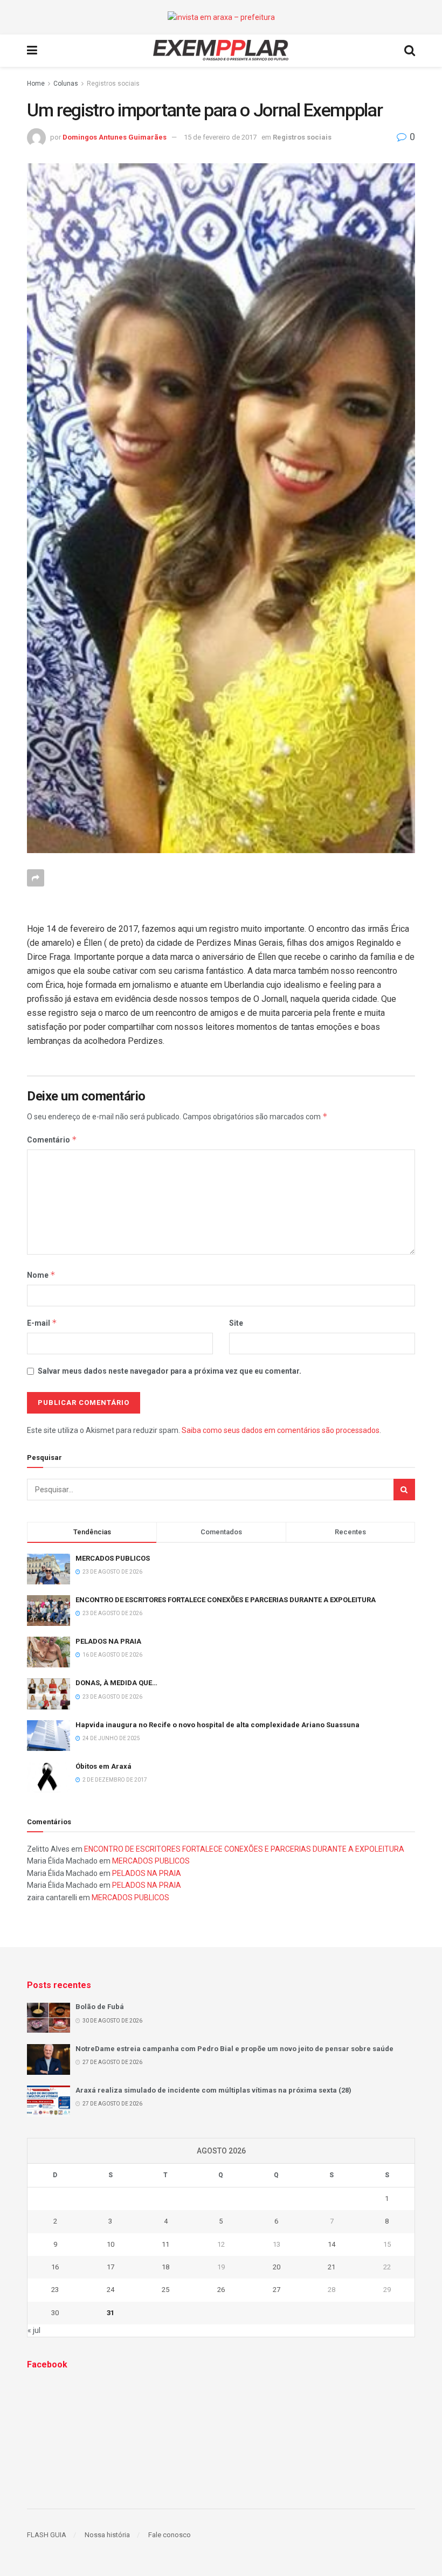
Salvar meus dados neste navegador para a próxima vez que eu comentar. (170, 1371)
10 (110, 2244)
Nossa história (107, 2535)
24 (110, 2290)
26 (221, 2290)
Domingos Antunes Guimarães (115, 137)
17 (110, 2267)
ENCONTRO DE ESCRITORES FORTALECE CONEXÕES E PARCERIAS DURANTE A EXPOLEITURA (226, 1600)
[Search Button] (404, 1490)
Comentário (52, 1140)
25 (165, 2290)
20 (277, 2267)
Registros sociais (113, 84)
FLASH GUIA (47, 2535)
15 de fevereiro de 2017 (220, 137)
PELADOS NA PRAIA (108, 1641)
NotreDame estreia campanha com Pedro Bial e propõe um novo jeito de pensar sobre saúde (234, 2049)
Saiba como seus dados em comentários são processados (281, 1430)
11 (165, 2244)
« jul (34, 2330)
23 (55, 2290)
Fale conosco (170, 2535)
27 (277, 2290)
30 (55, 2313)
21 (331, 2267)
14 (331, 2244)
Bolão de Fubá (100, 2007)
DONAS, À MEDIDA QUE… (116, 1683)
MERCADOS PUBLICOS (113, 1558)
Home (36, 84)
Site (236, 1323)
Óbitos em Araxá (103, 1766)
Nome (41, 1275)
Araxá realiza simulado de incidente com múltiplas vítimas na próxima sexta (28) (213, 2090)
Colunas (66, 84)
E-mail (42, 1323)
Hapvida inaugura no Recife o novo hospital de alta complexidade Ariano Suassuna (217, 1725)
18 (165, 2267)
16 (55, 2267)
